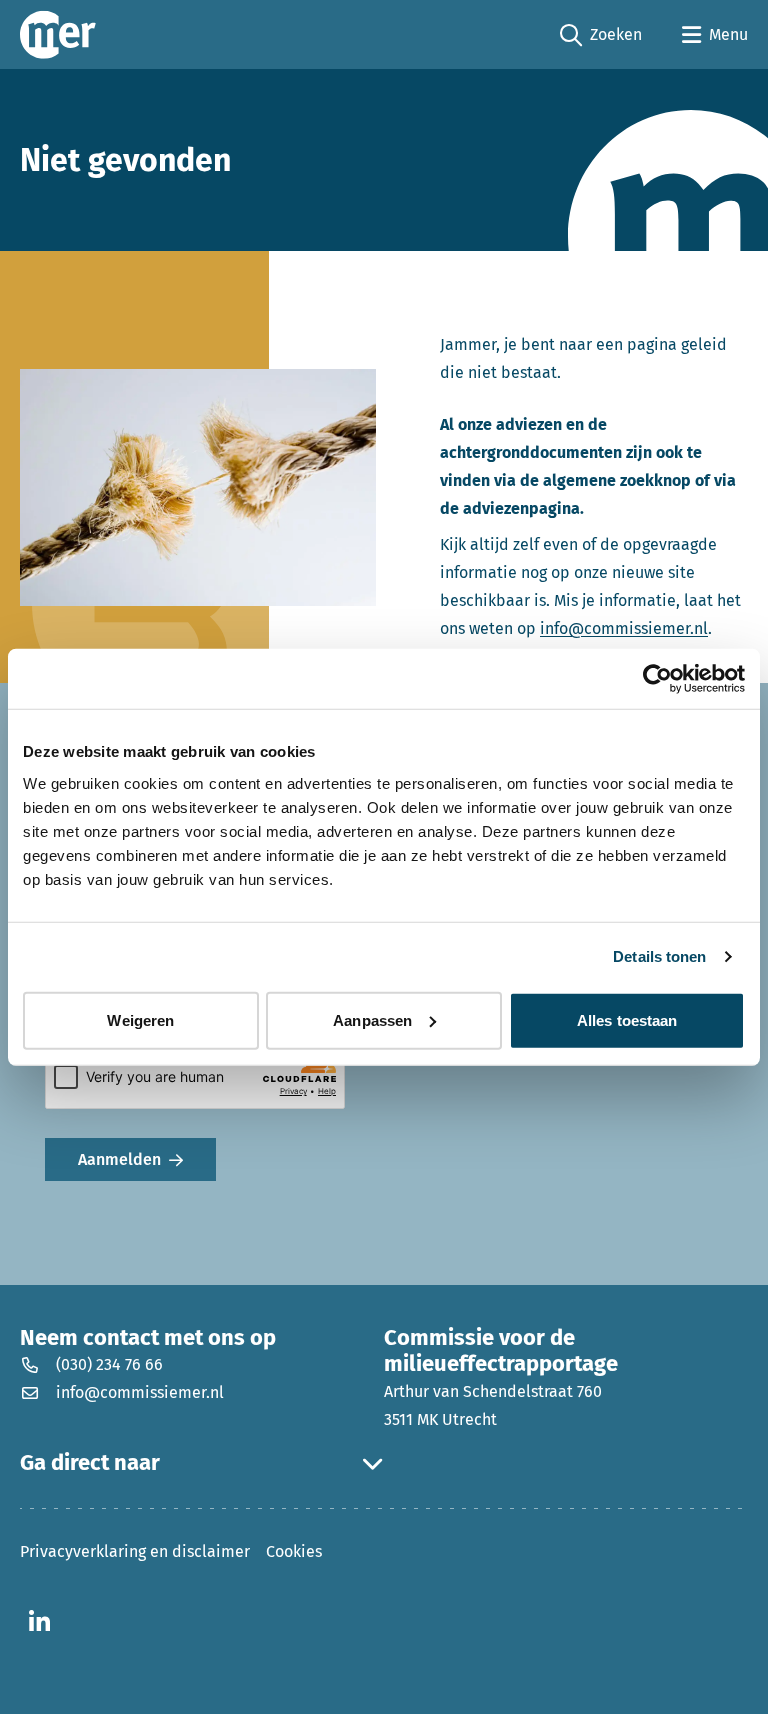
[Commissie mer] (58, 34)
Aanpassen (372, 1019)
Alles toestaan (627, 1019)
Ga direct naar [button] (90, 1463)
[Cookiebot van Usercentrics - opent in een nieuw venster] (657, 679)
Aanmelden (119, 1159)
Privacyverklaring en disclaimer (135, 1551)
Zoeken (601, 36)
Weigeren (140, 1019)
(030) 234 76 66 (109, 1364)
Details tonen (659, 956)
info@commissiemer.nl (624, 628)
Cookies (294, 1551)
